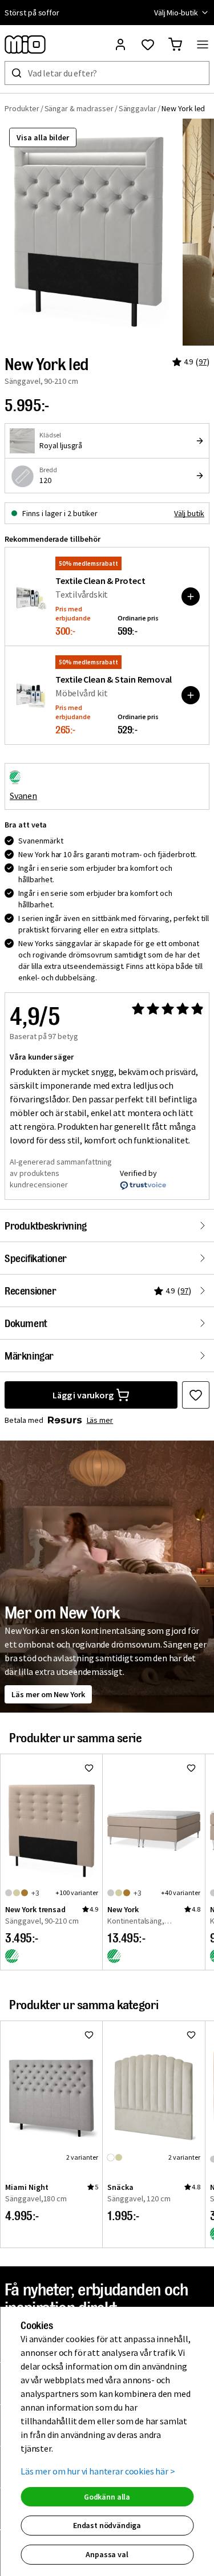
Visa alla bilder (43, 137)
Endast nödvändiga (107, 2525)
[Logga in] (120, 44)
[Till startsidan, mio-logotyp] (25, 44)
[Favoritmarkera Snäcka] (191, 2035)
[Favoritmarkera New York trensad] (89, 1768)
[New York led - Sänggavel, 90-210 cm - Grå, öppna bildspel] (91, 232)
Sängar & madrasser (79, 108)
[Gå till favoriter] (148, 44)
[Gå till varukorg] (175, 44)
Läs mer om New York (48, 1694)
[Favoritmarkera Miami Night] (89, 2035)
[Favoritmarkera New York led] (196, 1395)
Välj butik (189, 513)
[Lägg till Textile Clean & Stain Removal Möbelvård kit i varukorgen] (191, 695)
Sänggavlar (138, 108)
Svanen (23, 796)
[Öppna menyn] (203, 44)
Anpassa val (107, 2554)
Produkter (22, 108)
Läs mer (100, 1420)
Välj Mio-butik (176, 13)
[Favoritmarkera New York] (191, 1768)
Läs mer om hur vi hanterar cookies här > (98, 2471)
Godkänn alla (107, 2497)
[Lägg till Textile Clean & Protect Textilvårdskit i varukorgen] (191, 597)
